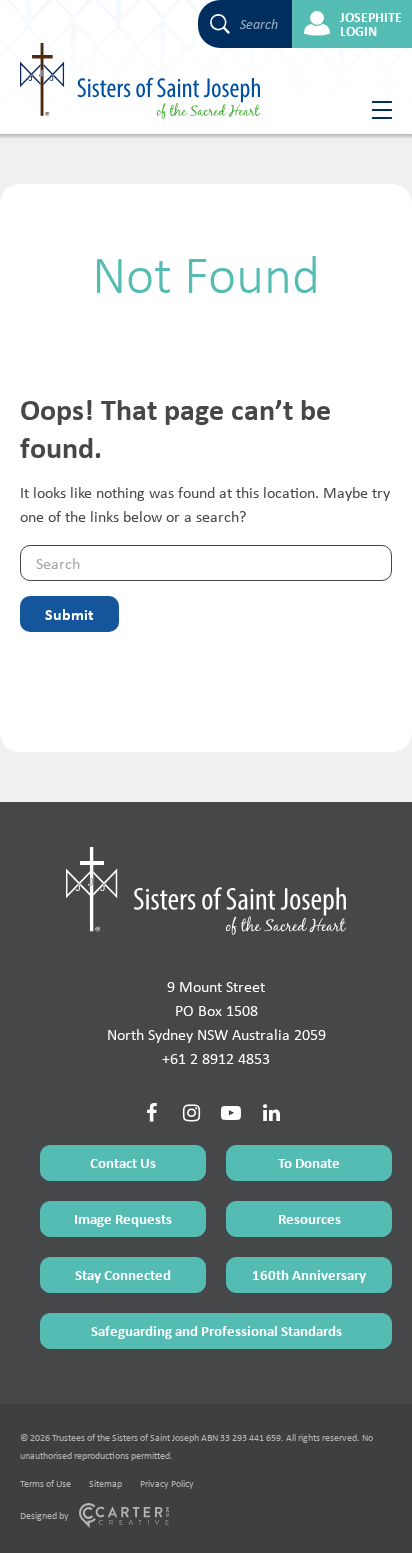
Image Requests (123, 1218)
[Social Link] (151, 1113)
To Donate (309, 1162)
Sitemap (105, 1483)
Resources (309, 1218)
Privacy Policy (167, 1483)
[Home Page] (206, 891)
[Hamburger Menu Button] (374, 110)
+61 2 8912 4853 (216, 1058)
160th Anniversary (309, 1274)
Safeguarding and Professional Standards (216, 1330)
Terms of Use (45, 1483)
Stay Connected (123, 1274)
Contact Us (123, 1162)
